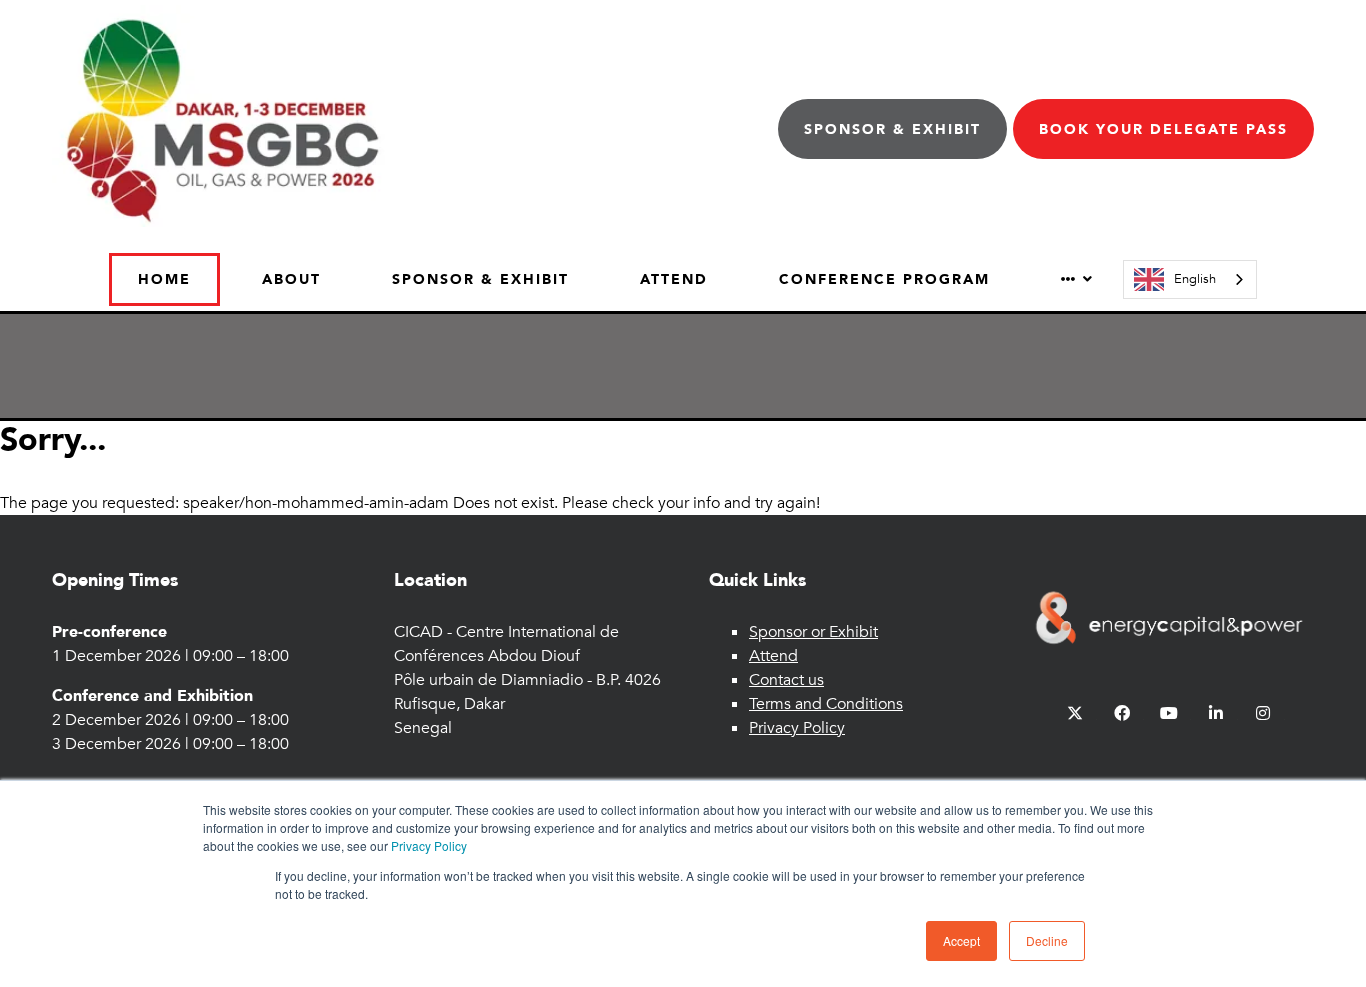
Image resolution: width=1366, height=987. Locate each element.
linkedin (1216, 713)
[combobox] (1190, 279)
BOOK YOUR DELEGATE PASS (1163, 129)
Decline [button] (1047, 940)
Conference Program (884, 279)
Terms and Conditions (826, 704)
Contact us (786, 680)
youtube (1169, 713)
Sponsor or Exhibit (813, 632)
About (291, 279)
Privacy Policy (429, 845)
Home (164, 279)
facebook (1122, 713)
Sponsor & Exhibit (892, 129)
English (1195, 279)
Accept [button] (961, 940)
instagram (1263, 713)
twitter (1075, 713)
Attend (674, 279)
